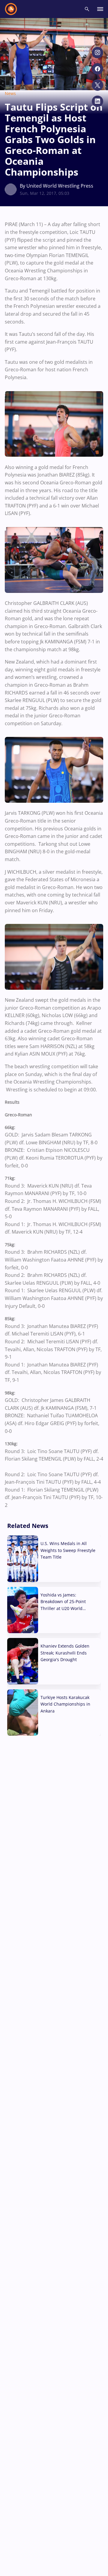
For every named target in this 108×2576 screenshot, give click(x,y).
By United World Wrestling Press (57, 186)
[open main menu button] (100, 9)
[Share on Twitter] (97, 85)
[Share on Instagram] (97, 53)
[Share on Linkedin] (97, 101)
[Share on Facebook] (97, 69)
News (10, 93)
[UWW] (15, 9)
